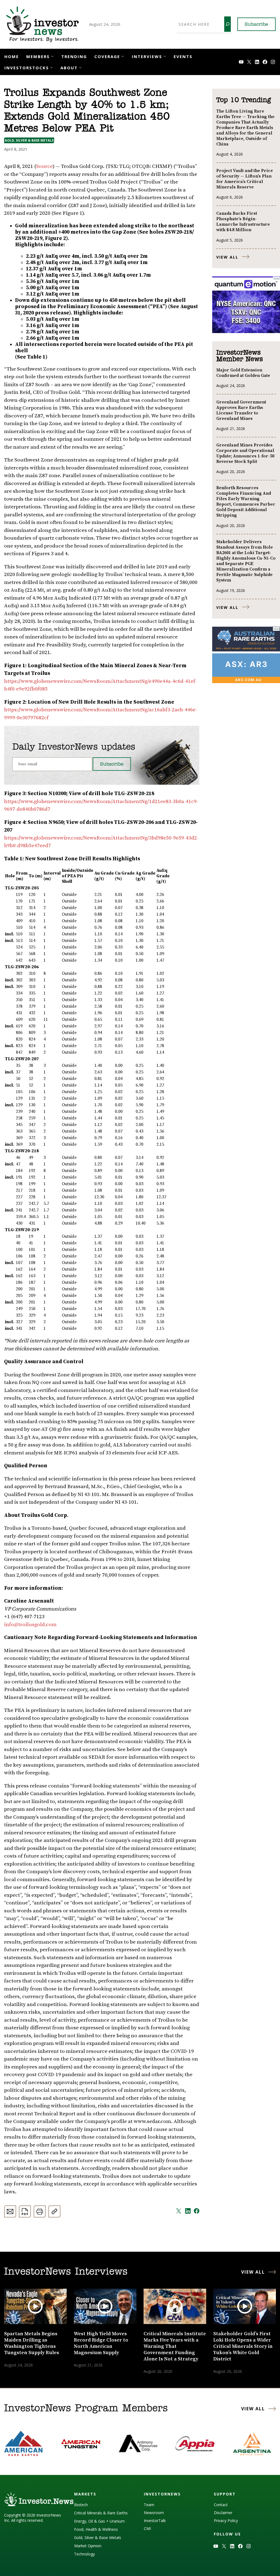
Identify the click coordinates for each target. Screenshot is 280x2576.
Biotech (81, 2505)
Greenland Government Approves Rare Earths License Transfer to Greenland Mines (241, 410)
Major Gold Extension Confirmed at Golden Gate (243, 373)
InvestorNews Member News (240, 356)
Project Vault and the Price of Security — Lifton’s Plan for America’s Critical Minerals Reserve (245, 179)
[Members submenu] (52, 56)
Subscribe (256, 25)
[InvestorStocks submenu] (52, 67)
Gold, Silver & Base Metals (29, 140)
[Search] (227, 24)
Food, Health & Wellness (96, 2529)
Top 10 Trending (243, 100)
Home (12, 56)
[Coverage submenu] (123, 56)
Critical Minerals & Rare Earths (101, 2513)
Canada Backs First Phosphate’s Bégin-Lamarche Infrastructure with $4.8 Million (243, 222)
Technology (84, 2554)
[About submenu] (80, 67)
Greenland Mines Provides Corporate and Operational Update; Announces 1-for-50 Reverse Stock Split (245, 453)
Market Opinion (88, 2546)
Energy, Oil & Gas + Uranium (99, 2521)
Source (44, 166)
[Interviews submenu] (165, 56)
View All (227, 257)
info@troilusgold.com (30, 1625)
